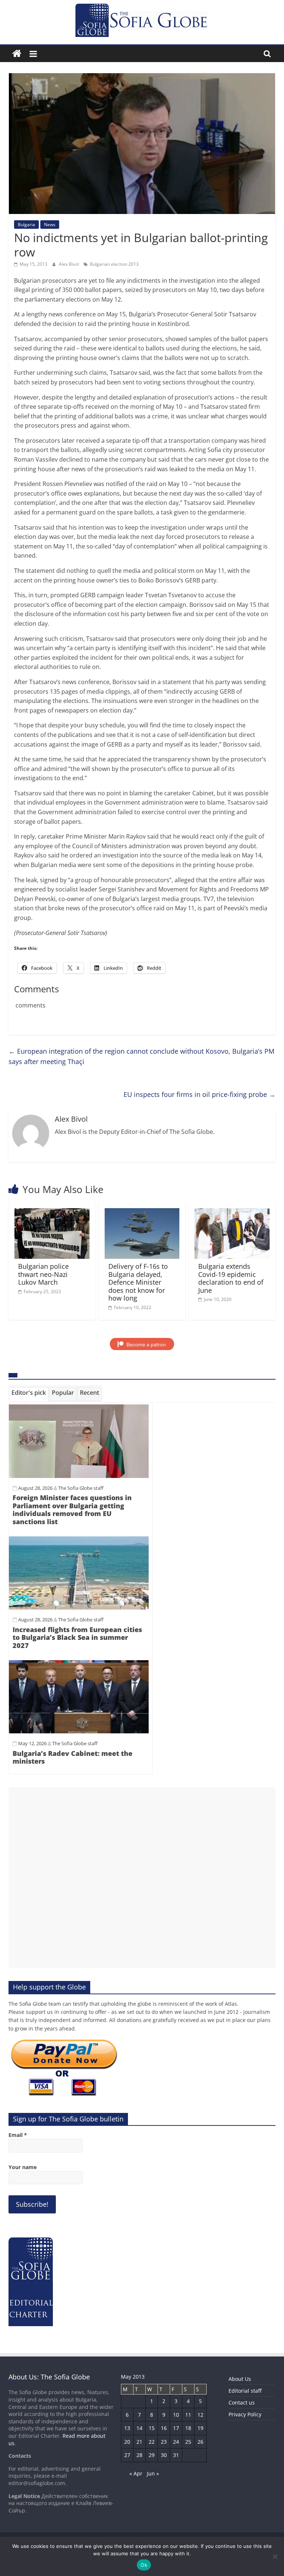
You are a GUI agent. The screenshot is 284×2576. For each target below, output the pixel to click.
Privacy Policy (245, 2414)
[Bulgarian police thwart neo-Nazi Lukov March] (52, 1213)
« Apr (136, 2473)
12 (200, 2415)
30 (164, 2455)
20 (127, 2442)
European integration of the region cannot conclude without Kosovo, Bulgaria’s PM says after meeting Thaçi (141, 1056)
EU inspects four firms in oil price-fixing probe (200, 1094)
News (50, 225)
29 (152, 2455)
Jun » (153, 2473)
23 (164, 2442)
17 (176, 2428)
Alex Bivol (69, 264)
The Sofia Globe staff (81, 1488)
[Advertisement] (142, 1878)
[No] (275, 2556)
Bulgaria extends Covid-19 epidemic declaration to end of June (231, 1278)
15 (152, 2428)
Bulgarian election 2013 (114, 264)
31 (176, 2455)
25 (188, 2442)
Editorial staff (245, 2391)
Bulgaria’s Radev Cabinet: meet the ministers (72, 1757)
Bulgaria (26, 225)
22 (152, 2442)
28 (139, 2455)
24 (176, 2442)
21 (139, 2442)
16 (164, 2428)
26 (200, 2442)
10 (176, 2415)
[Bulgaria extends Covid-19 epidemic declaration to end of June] (232, 1213)
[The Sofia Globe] (17, 54)
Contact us (242, 2402)
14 (139, 2428)
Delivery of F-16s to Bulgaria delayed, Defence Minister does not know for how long (138, 1282)
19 (200, 2428)
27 (127, 2455)
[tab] (29, 1394)
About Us (240, 2379)
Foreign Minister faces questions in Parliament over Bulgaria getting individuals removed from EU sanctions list (72, 1510)
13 (127, 2428)
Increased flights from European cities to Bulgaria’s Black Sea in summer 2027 (77, 1637)
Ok (144, 2565)
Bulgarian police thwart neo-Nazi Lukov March (43, 1274)
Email (18, 2135)
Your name (23, 2167)
